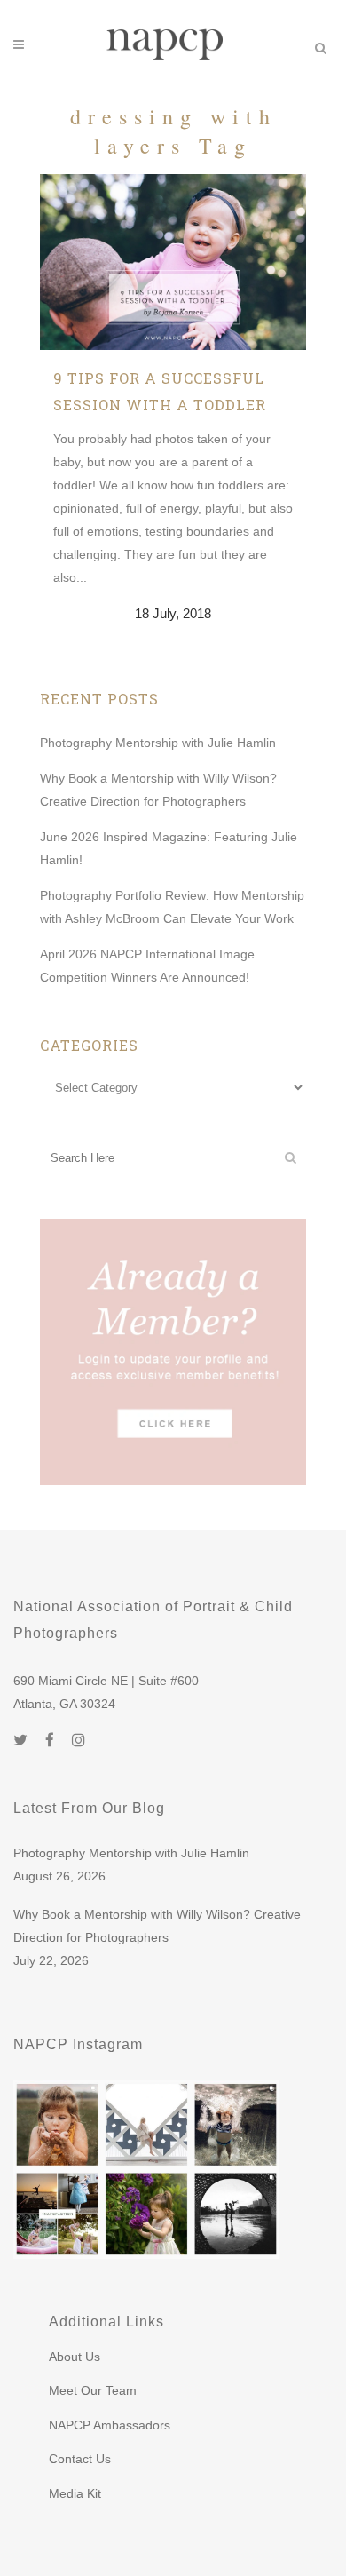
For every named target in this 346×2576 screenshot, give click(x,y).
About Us (75, 2357)
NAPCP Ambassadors (110, 2425)
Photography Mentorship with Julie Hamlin (158, 743)
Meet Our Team (93, 2390)
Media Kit (75, 2493)
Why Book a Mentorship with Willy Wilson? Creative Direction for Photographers (157, 1926)
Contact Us (80, 2459)
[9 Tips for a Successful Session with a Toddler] (173, 262)
